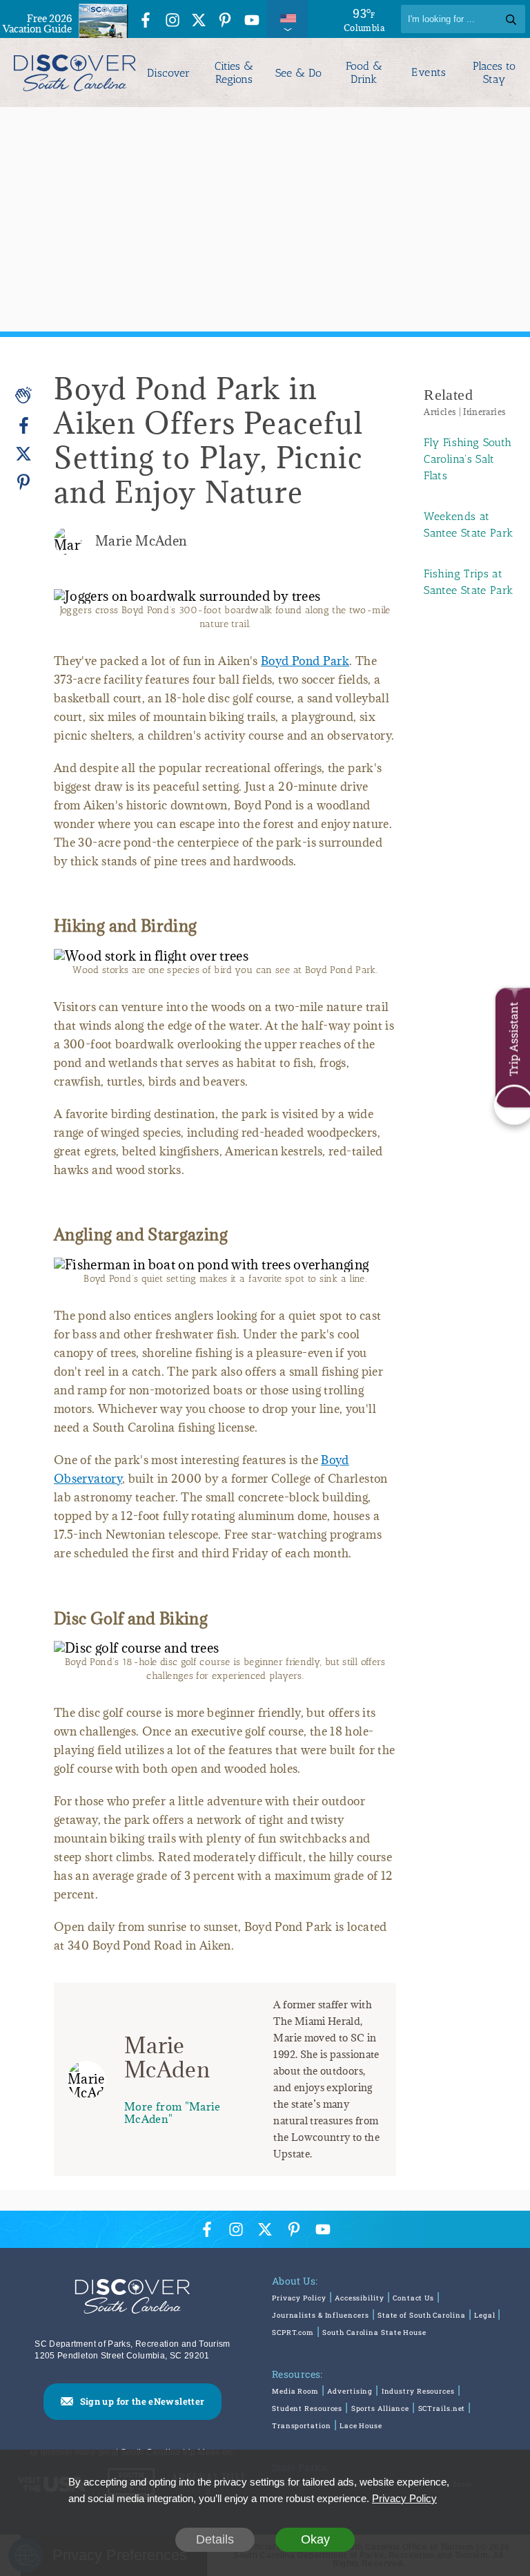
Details (215, 2539)
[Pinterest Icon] (225, 21)
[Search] (511, 19)
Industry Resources (418, 2391)
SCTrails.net (442, 2409)
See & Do (298, 73)
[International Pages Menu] (287, 19)
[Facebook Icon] (146, 21)
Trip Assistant (513, 1039)
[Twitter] (23, 454)
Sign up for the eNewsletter (143, 2401)
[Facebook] (23, 426)
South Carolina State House (374, 2333)
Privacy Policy (299, 2298)
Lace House (361, 2426)
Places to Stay (494, 73)
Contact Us (413, 2298)
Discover (168, 73)
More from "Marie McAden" (173, 2112)
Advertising (350, 2391)
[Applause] (23, 395)
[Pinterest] (23, 482)
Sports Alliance (381, 2409)
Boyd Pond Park (305, 661)
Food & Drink (364, 73)
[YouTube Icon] (252, 21)
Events (429, 73)
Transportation (302, 2426)
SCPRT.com (293, 2333)
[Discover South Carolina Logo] (71, 73)
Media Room (295, 2391)
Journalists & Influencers (321, 2315)
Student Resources (307, 2409)
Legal (485, 2315)
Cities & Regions (234, 73)
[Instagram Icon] (173, 21)
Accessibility (360, 2298)
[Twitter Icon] (199, 21)
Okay (315, 2539)
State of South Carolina (422, 2315)
